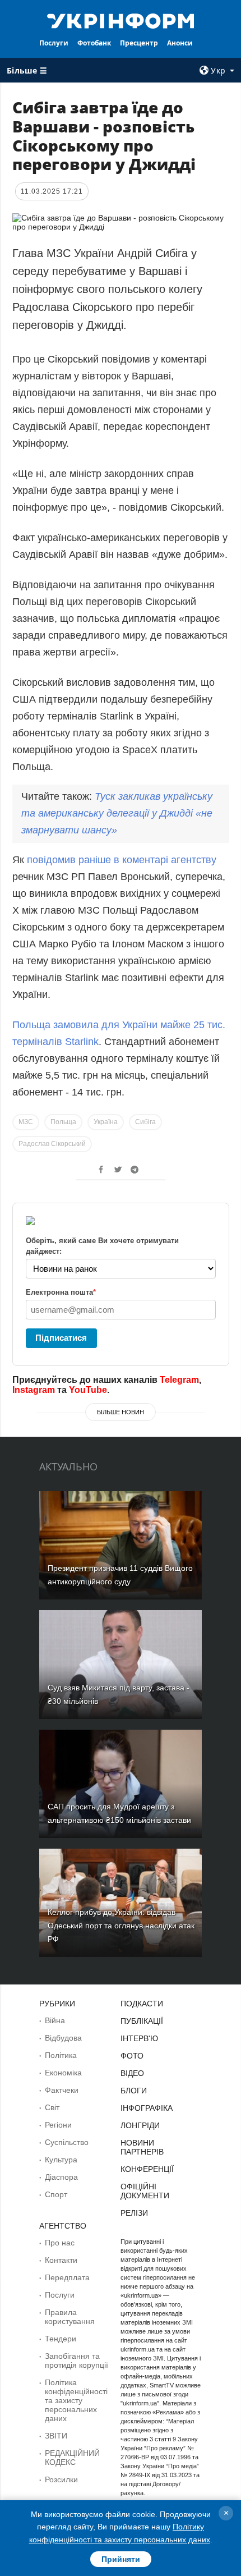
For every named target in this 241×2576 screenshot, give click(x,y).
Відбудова (63, 2038)
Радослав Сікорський (52, 1144)
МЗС (26, 1122)
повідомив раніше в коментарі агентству (122, 860)
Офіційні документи (145, 2191)
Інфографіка (147, 2108)
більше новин (121, 1412)
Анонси (180, 43)
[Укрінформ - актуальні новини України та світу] (121, 20)
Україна (106, 1122)
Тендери (61, 2339)
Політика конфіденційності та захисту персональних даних (76, 2400)
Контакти (61, 2260)
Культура (61, 2160)
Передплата (67, 2277)
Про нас (60, 2243)
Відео (132, 2073)
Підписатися (61, 1338)
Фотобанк (94, 43)
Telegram (179, 1380)
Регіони (58, 2125)
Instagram (34, 1390)
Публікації (142, 2021)
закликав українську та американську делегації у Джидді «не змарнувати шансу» (117, 813)
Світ (52, 2107)
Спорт (56, 2194)
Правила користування (70, 2317)
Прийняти (121, 2559)
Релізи (134, 2213)
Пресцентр (139, 43)
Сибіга (145, 1122)
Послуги (54, 43)
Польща (63, 1122)
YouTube (88, 1390)
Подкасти (142, 2004)
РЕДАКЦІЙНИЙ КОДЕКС (72, 2458)
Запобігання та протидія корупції (77, 2360)
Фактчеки (62, 2090)
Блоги (134, 2091)
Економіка (63, 2073)
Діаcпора (61, 2177)
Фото (132, 2056)
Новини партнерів (142, 2147)
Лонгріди (140, 2125)
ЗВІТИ (56, 2436)
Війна (55, 2020)
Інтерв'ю (139, 2038)
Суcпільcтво (67, 2142)
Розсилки (61, 2479)
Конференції (147, 2169)
